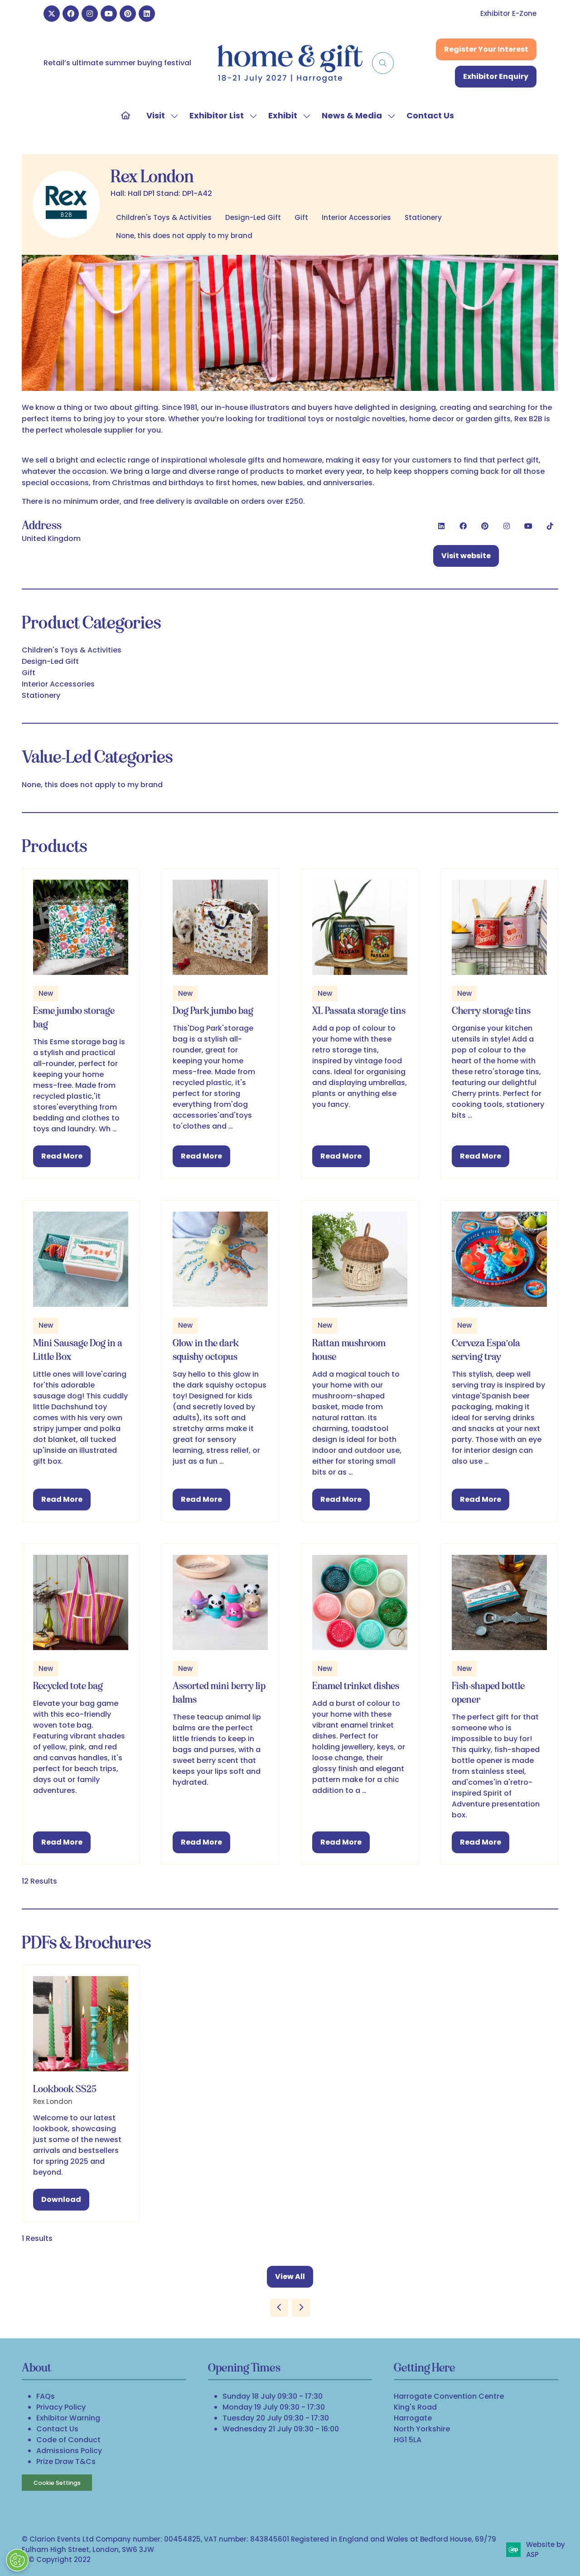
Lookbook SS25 (65, 2089)
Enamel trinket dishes (356, 1686)
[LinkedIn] (147, 14)
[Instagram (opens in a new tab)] (507, 526)
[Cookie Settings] (17, 2560)
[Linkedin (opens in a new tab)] (441, 526)
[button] (383, 63)
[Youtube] (109, 14)
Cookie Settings (57, 2483)
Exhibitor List (217, 115)
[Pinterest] (128, 14)
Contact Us (430, 115)
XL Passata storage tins (359, 1010)
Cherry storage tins (491, 1010)
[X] (52, 14)
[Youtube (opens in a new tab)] (528, 526)
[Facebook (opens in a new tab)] (463, 526)
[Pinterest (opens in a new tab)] (485, 526)
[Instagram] (90, 14)
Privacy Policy (61, 2407)
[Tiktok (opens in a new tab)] (550, 526)
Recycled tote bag (68, 1686)
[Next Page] (301, 2308)
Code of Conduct (68, 2440)
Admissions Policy (69, 2451)
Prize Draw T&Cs (66, 2462)
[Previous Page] (279, 2308)
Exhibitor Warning (68, 2418)
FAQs (46, 2396)
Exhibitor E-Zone (508, 13)
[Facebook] (71, 14)
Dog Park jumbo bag (213, 1010)
